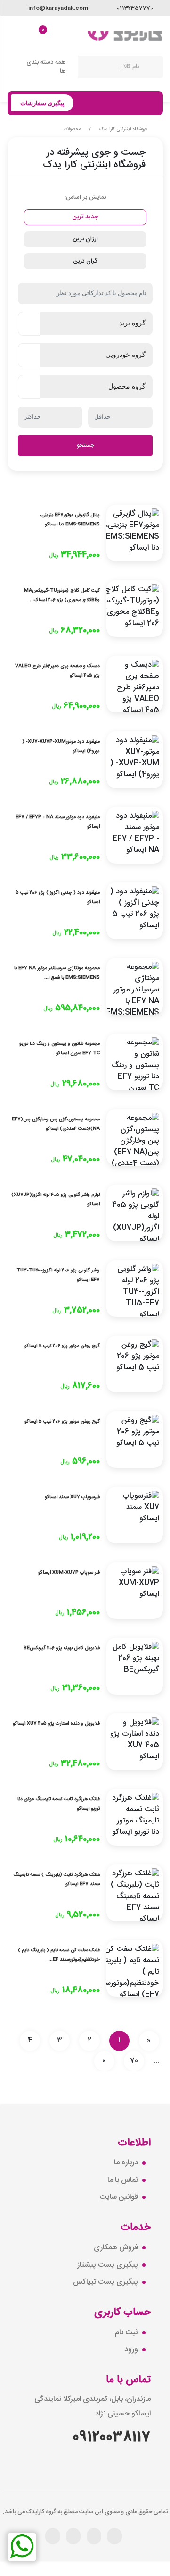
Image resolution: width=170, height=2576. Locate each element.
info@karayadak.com (57, 8)
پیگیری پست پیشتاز (108, 2265)
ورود (131, 2350)
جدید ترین (85, 217)
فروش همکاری (116, 2248)
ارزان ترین (85, 239)
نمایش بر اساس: (85, 197)
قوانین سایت (119, 2197)
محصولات (72, 129)
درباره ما (126, 2163)
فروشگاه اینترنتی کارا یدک (123, 129)
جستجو (85, 445)
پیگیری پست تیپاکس (105, 2282)
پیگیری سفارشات (42, 103)
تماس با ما (123, 2180)
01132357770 (134, 8)
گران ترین (85, 261)
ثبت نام (126, 2333)
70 (134, 2061)
